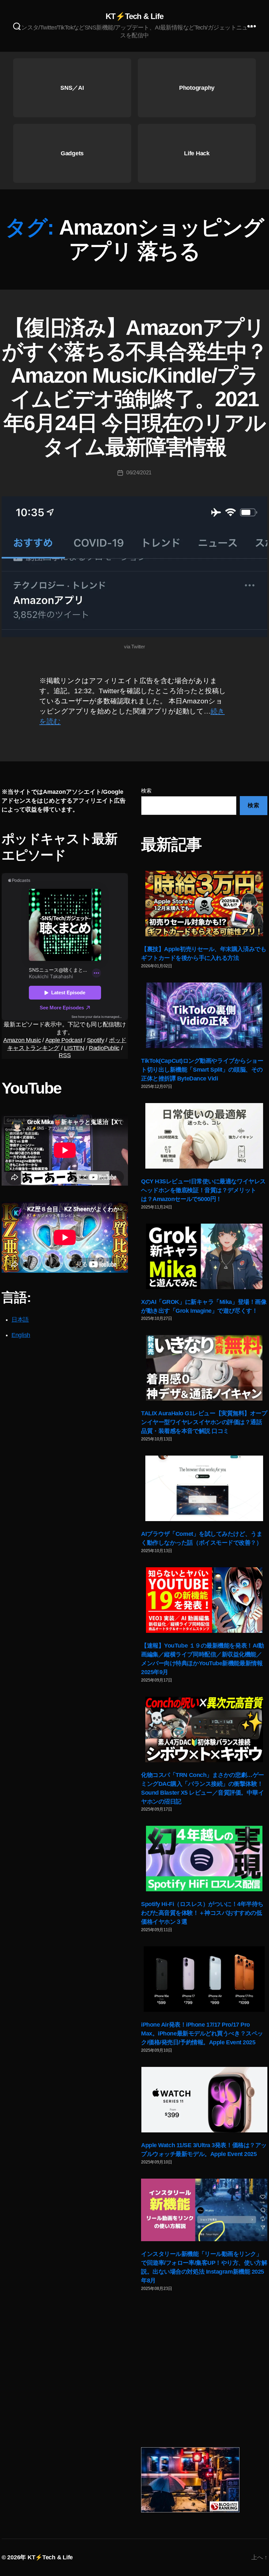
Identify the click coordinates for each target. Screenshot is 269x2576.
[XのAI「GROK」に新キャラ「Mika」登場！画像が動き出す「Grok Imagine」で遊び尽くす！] (204, 1256)
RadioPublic (104, 1048)
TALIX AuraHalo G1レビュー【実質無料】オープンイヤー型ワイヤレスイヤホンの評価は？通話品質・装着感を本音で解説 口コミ (204, 1422)
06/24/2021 (139, 473)
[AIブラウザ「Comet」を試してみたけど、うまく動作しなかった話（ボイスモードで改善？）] (204, 1488)
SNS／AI (72, 88)
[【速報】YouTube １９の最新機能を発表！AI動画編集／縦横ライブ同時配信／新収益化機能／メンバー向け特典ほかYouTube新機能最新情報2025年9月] (204, 1600)
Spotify (96, 1040)
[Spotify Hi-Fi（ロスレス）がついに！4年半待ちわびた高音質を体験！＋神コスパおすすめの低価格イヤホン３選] (204, 1859)
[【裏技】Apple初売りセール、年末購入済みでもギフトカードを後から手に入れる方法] (204, 904)
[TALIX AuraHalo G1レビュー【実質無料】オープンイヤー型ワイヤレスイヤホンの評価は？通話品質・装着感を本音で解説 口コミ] (204, 1368)
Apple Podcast (64, 1040)
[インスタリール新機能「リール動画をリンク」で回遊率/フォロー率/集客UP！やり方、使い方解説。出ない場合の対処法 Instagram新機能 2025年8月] (204, 2210)
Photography (197, 88)
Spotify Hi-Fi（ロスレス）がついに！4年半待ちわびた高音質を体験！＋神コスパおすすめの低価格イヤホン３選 (202, 1913)
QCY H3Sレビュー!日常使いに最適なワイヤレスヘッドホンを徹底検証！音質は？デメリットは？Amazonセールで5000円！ (203, 1190)
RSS (65, 1055)
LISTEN (74, 1048)
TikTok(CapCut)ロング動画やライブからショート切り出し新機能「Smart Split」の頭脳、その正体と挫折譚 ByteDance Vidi (202, 1070)
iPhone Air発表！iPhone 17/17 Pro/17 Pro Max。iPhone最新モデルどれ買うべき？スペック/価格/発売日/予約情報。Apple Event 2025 (202, 2033)
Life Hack (197, 153)
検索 (146, 791)
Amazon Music (22, 1040)
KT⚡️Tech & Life (134, 16)
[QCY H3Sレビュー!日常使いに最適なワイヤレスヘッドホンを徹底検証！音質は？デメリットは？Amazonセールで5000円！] (204, 1136)
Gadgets (72, 153)
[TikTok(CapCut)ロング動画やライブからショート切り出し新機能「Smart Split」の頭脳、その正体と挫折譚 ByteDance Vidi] (204, 1015)
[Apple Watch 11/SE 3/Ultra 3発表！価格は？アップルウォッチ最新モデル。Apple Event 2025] (204, 2100)
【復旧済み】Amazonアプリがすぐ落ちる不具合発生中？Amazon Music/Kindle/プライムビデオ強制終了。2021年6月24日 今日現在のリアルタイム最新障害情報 (134, 387)
